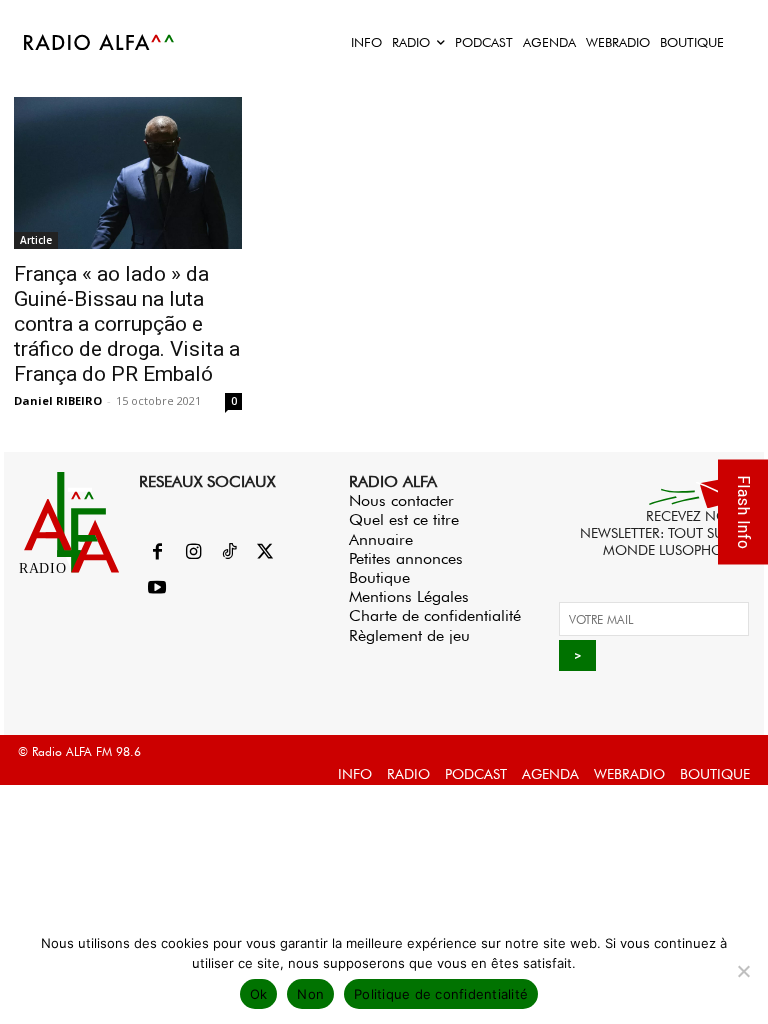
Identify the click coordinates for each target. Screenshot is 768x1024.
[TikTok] (229, 553)
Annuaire (381, 539)
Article (36, 240)
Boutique (379, 577)
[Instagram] (193, 553)
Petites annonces (406, 558)
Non (310, 994)
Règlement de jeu (409, 635)
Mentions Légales (409, 596)
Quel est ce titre (404, 519)
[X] (265, 553)
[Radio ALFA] (100, 42)
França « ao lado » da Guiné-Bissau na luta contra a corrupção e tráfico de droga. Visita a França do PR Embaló (127, 324)
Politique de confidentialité (441, 994)
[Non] (743, 971)
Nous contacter (401, 500)
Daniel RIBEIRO (58, 400)
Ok (259, 994)
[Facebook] (157, 553)
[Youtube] (157, 589)
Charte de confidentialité (435, 615)
